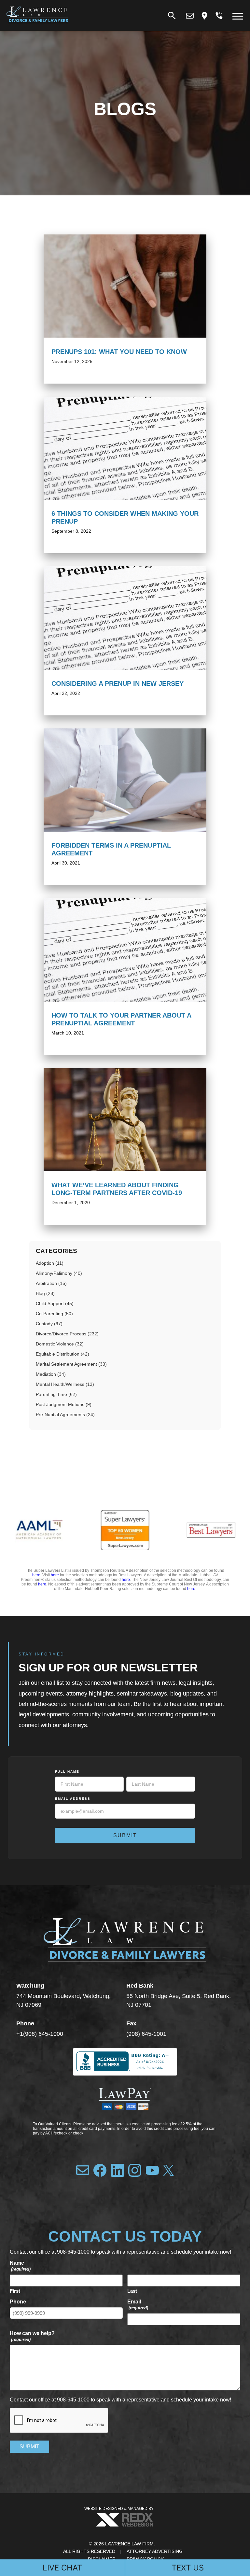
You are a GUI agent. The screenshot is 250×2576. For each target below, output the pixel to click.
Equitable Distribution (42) (62, 1354)
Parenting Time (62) (56, 1394)
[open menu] (238, 16)
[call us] (219, 16)
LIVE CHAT (62, 2568)
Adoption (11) (50, 1263)
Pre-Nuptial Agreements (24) (65, 1415)
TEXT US (188, 2568)
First (15, 2291)
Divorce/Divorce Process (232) (67, 1334)
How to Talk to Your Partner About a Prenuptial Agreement (121, 1019)
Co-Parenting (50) (54, 1314)
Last (132, 2291)
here (36, 1575)
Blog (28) (45, 1293)
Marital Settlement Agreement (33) (71, 1364)
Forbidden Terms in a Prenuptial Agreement (111, 849)
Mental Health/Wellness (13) (65, 1384)
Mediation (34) (51, 1374)
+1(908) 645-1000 (40, 2034)
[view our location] (204, 16)
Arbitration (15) (51, 1283)
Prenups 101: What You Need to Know (119, 352)
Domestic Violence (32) (60, 1344)
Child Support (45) (55, 1303)
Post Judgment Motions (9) (64, 1404)
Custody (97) (49, 1324)
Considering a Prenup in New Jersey (118, 683)
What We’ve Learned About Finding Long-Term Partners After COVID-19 (117, 1189)
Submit (125, 1835)
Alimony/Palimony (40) (59, 1273)
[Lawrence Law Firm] (37, 25)
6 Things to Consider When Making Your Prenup (125, 517)
